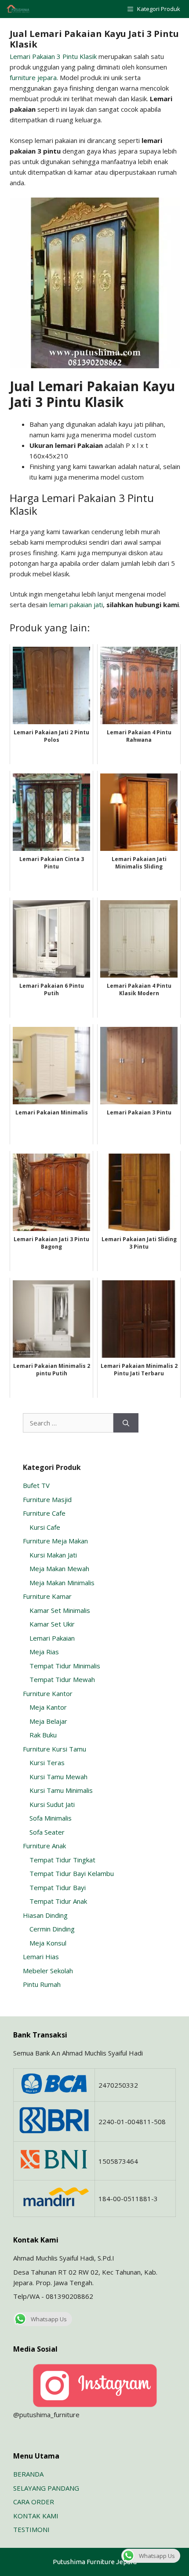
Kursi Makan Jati (53, 1555)
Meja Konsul (48, 1943)
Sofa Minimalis (51, 1818)
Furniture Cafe (44, 1513)
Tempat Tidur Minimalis (65, 1666)
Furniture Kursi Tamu (55, 1749)
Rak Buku (43, 1735)
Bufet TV (36, 1485)
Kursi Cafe (45, 1527)
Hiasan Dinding (45, 1915)
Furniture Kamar (47, 1596)
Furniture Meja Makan (55, 1541)
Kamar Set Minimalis (60, 1610)
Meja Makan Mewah (59, 1568)
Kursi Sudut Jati (52, 1804)
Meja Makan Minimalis (62, 1583)
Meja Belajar (48, 1721)
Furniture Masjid (47, 1499)
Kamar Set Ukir (52, 1624)
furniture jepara (33, 77)
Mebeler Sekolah (48, 1971)
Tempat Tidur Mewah (62, 1679)
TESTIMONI (31, 2529)
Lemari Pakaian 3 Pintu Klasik (53, 56)
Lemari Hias (41, 1957)
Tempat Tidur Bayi (58, 1887)
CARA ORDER (34, 2502)
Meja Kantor (48, 1707)
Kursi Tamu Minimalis (61, 1790)
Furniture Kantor (48, 1693)
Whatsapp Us (49, 2319)
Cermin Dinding (52, 1929)
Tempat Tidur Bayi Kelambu (72, 1873)
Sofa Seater (47, 1832)
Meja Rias (44, 1652)
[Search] (126, 1423)
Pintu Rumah (42, 1984)
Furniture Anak (44, 1846)
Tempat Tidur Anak (58, 1901)
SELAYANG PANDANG (46, 2488)
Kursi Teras (47, 1763)
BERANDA (28, 2474)
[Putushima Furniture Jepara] (18, 9)
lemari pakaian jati (76, 605)
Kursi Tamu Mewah (58, 1777)
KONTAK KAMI (36, 2516)
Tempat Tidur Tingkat (62, 1860)
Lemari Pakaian (52, 1638)
